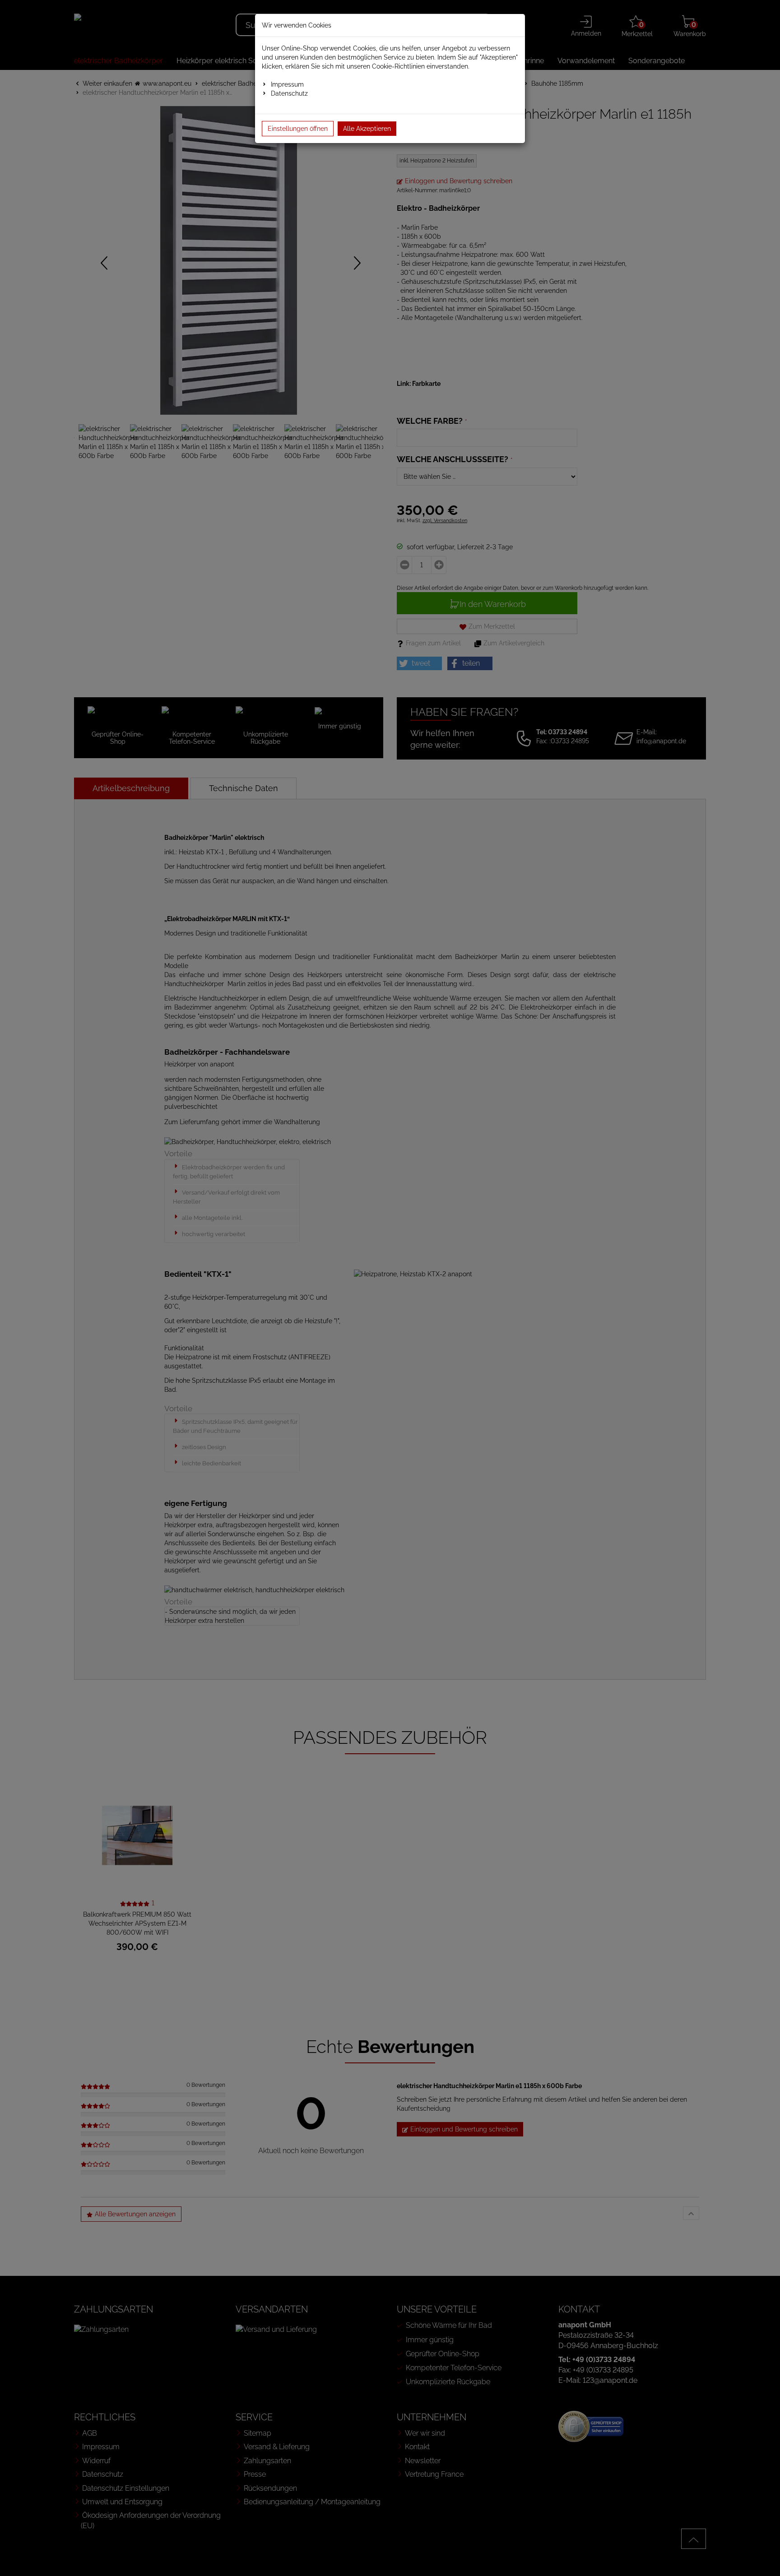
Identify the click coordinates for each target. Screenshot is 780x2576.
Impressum (287, 84)
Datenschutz (289, 93)
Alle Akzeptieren (367, 129)
